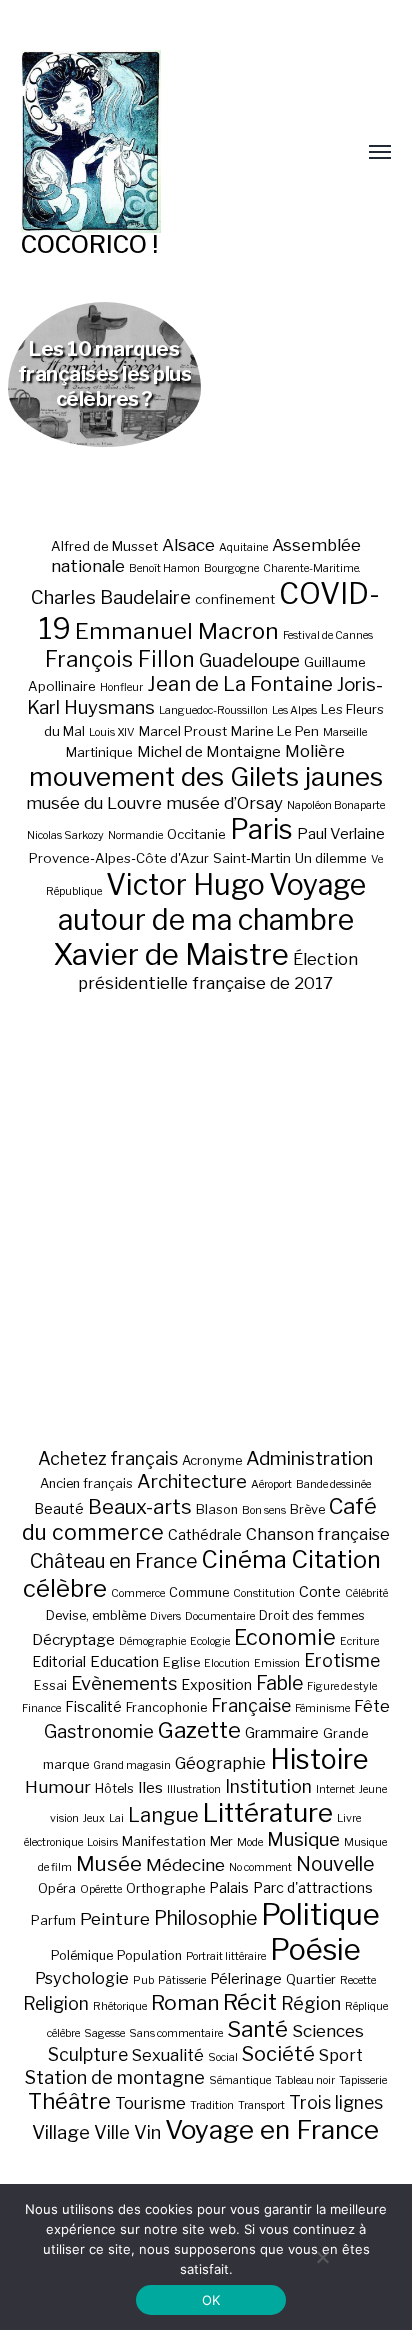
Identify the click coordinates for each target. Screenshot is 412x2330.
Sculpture (88, 2054)
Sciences (328, 2031)
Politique (320, 1914)
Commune (199, 1592)
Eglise (181, 1662)
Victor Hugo (185, 884)
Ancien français (86, 1483)
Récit (250, 2001)
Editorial (59, 1661)
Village (61, 2132)
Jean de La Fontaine (240, 684)
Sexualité (168, 2055)
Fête (372, 1706)
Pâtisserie (182, 1980)
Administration (309, 1458)
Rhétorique (120, 2006)
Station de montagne (115, 2077)
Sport (341, 2055)
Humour (58, 1787)
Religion (56, 2003)
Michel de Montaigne (209, 752)
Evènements (124, 1683)
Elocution (227, 1663)
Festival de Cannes (328, 635)
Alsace (188, 545)
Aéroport (271, 1484)
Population (149, 1955)
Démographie (152, 1641)
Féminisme (322, 1708)
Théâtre (69, 2101)
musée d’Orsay (224, 803)
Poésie (315, 1949)
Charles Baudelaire (111, 597)
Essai (50, 1685)
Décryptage (73, 1639)
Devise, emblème (96, 1615)
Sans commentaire (176, 2033)
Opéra (57, 1888)
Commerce (138, 1593)
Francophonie (166, 1707)
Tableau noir (305, 2080)
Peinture (115, 1919)
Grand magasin (132, 1765)
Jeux (94, 1818)
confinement (235, 599)
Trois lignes (336, 2102)
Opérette (101, 1889)
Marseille (345, 732)
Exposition (216, 1684)
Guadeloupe (249, 660)
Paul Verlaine (341, 834)
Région (311, 2003)
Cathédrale (205, 1534)
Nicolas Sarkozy (65, 835)
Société (278, 2054)
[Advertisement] (206, 1220)
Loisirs (102, 1842)
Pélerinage (246, 1978)
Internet (335, 1789)
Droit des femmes (312, 1615)
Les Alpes (294, 710)
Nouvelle (335, 1864)
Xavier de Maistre (171, 954)
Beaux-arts (140, 1507)
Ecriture (359, 1641)
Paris (261, 829)
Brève (307, 1509)
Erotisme (342, 1660)
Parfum (53, 1920)
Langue (163, 1815)
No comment (260, 1867)
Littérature (268, 1812)
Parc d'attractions (313, 1887)
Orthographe (165, 1888)
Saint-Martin (252, 858)
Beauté (59, 1508)
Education (124, 1661)
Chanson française (318, 1534)
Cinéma (244, 1559)
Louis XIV (112, 732)
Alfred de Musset (104, 546)
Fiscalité (93, 1706)
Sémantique (240, 2080)
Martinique (99, 752)
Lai (116, 1818)
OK (211, 2300)
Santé (257, 2028)
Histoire (319, 1759)
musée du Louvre (94, 803)
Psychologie (82, 1978)
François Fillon (120, 659)
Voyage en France (272, 2129)
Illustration (194, 1789)
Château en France (113, 1561)
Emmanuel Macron (177, 631)
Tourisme (150, 2103)
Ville (112, 2132)
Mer (221, 1841)
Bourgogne (231, 568)
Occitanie (196, 834)
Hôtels (114, 1788)
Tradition (212, 2105)
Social (223, 2057)
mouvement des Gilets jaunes (206, 776)
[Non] (322, 2257)
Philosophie (205, 1918)
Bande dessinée (333, 1484)
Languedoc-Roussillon (213, 710)
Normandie (135, 835)
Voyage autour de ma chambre (212, 902)
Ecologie (210, 1641)
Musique (303, 1839)
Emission (277, 1663)
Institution (268, 1786)
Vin (147, 2132)
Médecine (185, 1865)
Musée (109, 1863)
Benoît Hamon (164, 568)
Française (251, 1705)
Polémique (82, 1955)
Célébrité (366, 1593)
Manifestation (164, 1841)
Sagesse (104, 2033)
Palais (229, 1887)
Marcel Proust (183, 731)
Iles (150, 1787)
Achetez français (108, 1458)
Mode (250, 1842)
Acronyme (212, 1460)
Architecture (192, 1481)
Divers (165, 1616)
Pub (143, 1980)
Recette (358, 1980)
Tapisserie (363, 2080)
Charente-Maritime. (312, 568)
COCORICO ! (89, 244)
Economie (285, 1637)
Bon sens (264, 1510)
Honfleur (121, 687)
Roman (185, 2002)
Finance (41, 1708)
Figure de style (342, 1686)
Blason (217, 1509)
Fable (279, 1683)
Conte (320, 1591)
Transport (261, 2105)
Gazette (199, 1729)
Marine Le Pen (275, 731)
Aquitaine (243, 547)
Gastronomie (99, 1731)
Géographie (220, 1763)
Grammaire (282, 1732)
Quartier (311, 1979)
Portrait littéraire (226, 1956)
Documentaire (220, 1616)
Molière (315, 751)
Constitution (264, 1593)
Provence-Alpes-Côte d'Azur (119, 858)
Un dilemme (331, 858)
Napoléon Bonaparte (336, 805)
